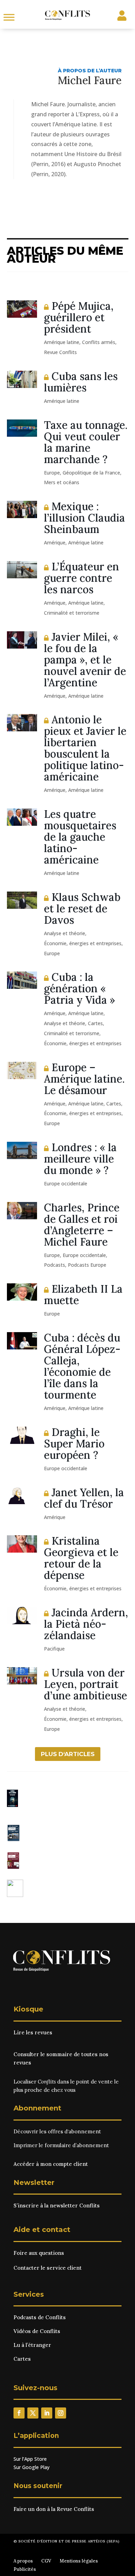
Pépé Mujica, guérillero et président (79, 317)
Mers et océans (62, 482)
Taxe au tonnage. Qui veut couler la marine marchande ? (86, 442)
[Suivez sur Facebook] (19, 2413)
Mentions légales (79, 2561)
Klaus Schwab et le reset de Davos (82, 909)
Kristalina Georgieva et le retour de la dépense (81, 1558)
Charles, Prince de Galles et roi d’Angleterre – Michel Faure (82, 1225)
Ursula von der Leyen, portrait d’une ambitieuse (85, 1684)
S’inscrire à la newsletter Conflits (57, 2206)
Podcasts (55, 1265)
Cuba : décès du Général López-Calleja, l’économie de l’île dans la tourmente (82, 1366)
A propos (23, 2561)
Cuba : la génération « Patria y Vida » (79, 988)
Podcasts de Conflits (40, 2317)
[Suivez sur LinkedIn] (47, 2413)
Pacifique (54, 1649)
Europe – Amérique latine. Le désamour (84, 1079)
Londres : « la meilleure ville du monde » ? (80, 1159)
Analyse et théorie (65, 933)
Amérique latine (62, 342)
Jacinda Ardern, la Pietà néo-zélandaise (86, 1624)
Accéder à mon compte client (51, 2164)
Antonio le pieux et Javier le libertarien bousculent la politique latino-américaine (85, 748)
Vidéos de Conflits (37, 2331)
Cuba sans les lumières (81, 382)
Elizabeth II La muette (83, 1295)
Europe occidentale (66, 1183)
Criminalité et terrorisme (72, 613)
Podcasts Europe (87, 1265)
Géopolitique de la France (91, 473)
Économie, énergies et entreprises (83, 943)
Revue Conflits (60, 352)
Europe (52, 473)
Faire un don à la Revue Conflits (54, 2509)
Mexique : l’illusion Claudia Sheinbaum (84, 518)
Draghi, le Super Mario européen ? (74, 1444)
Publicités (25, 2569)
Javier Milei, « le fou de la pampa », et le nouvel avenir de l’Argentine (85, 660)
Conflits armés (99, 342)
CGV (46, 2561)
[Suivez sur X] (33, 2413)
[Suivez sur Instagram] (61, 2413)
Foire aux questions (39, 2253)
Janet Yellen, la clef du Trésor (84, 1498)
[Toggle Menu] (9, 17)
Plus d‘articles (68, 1754)
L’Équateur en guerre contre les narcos (82, 578)
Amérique (55, 543)
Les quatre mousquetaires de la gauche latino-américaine (80, 837)
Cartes (95, 1023)
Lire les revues (33, 2032)
